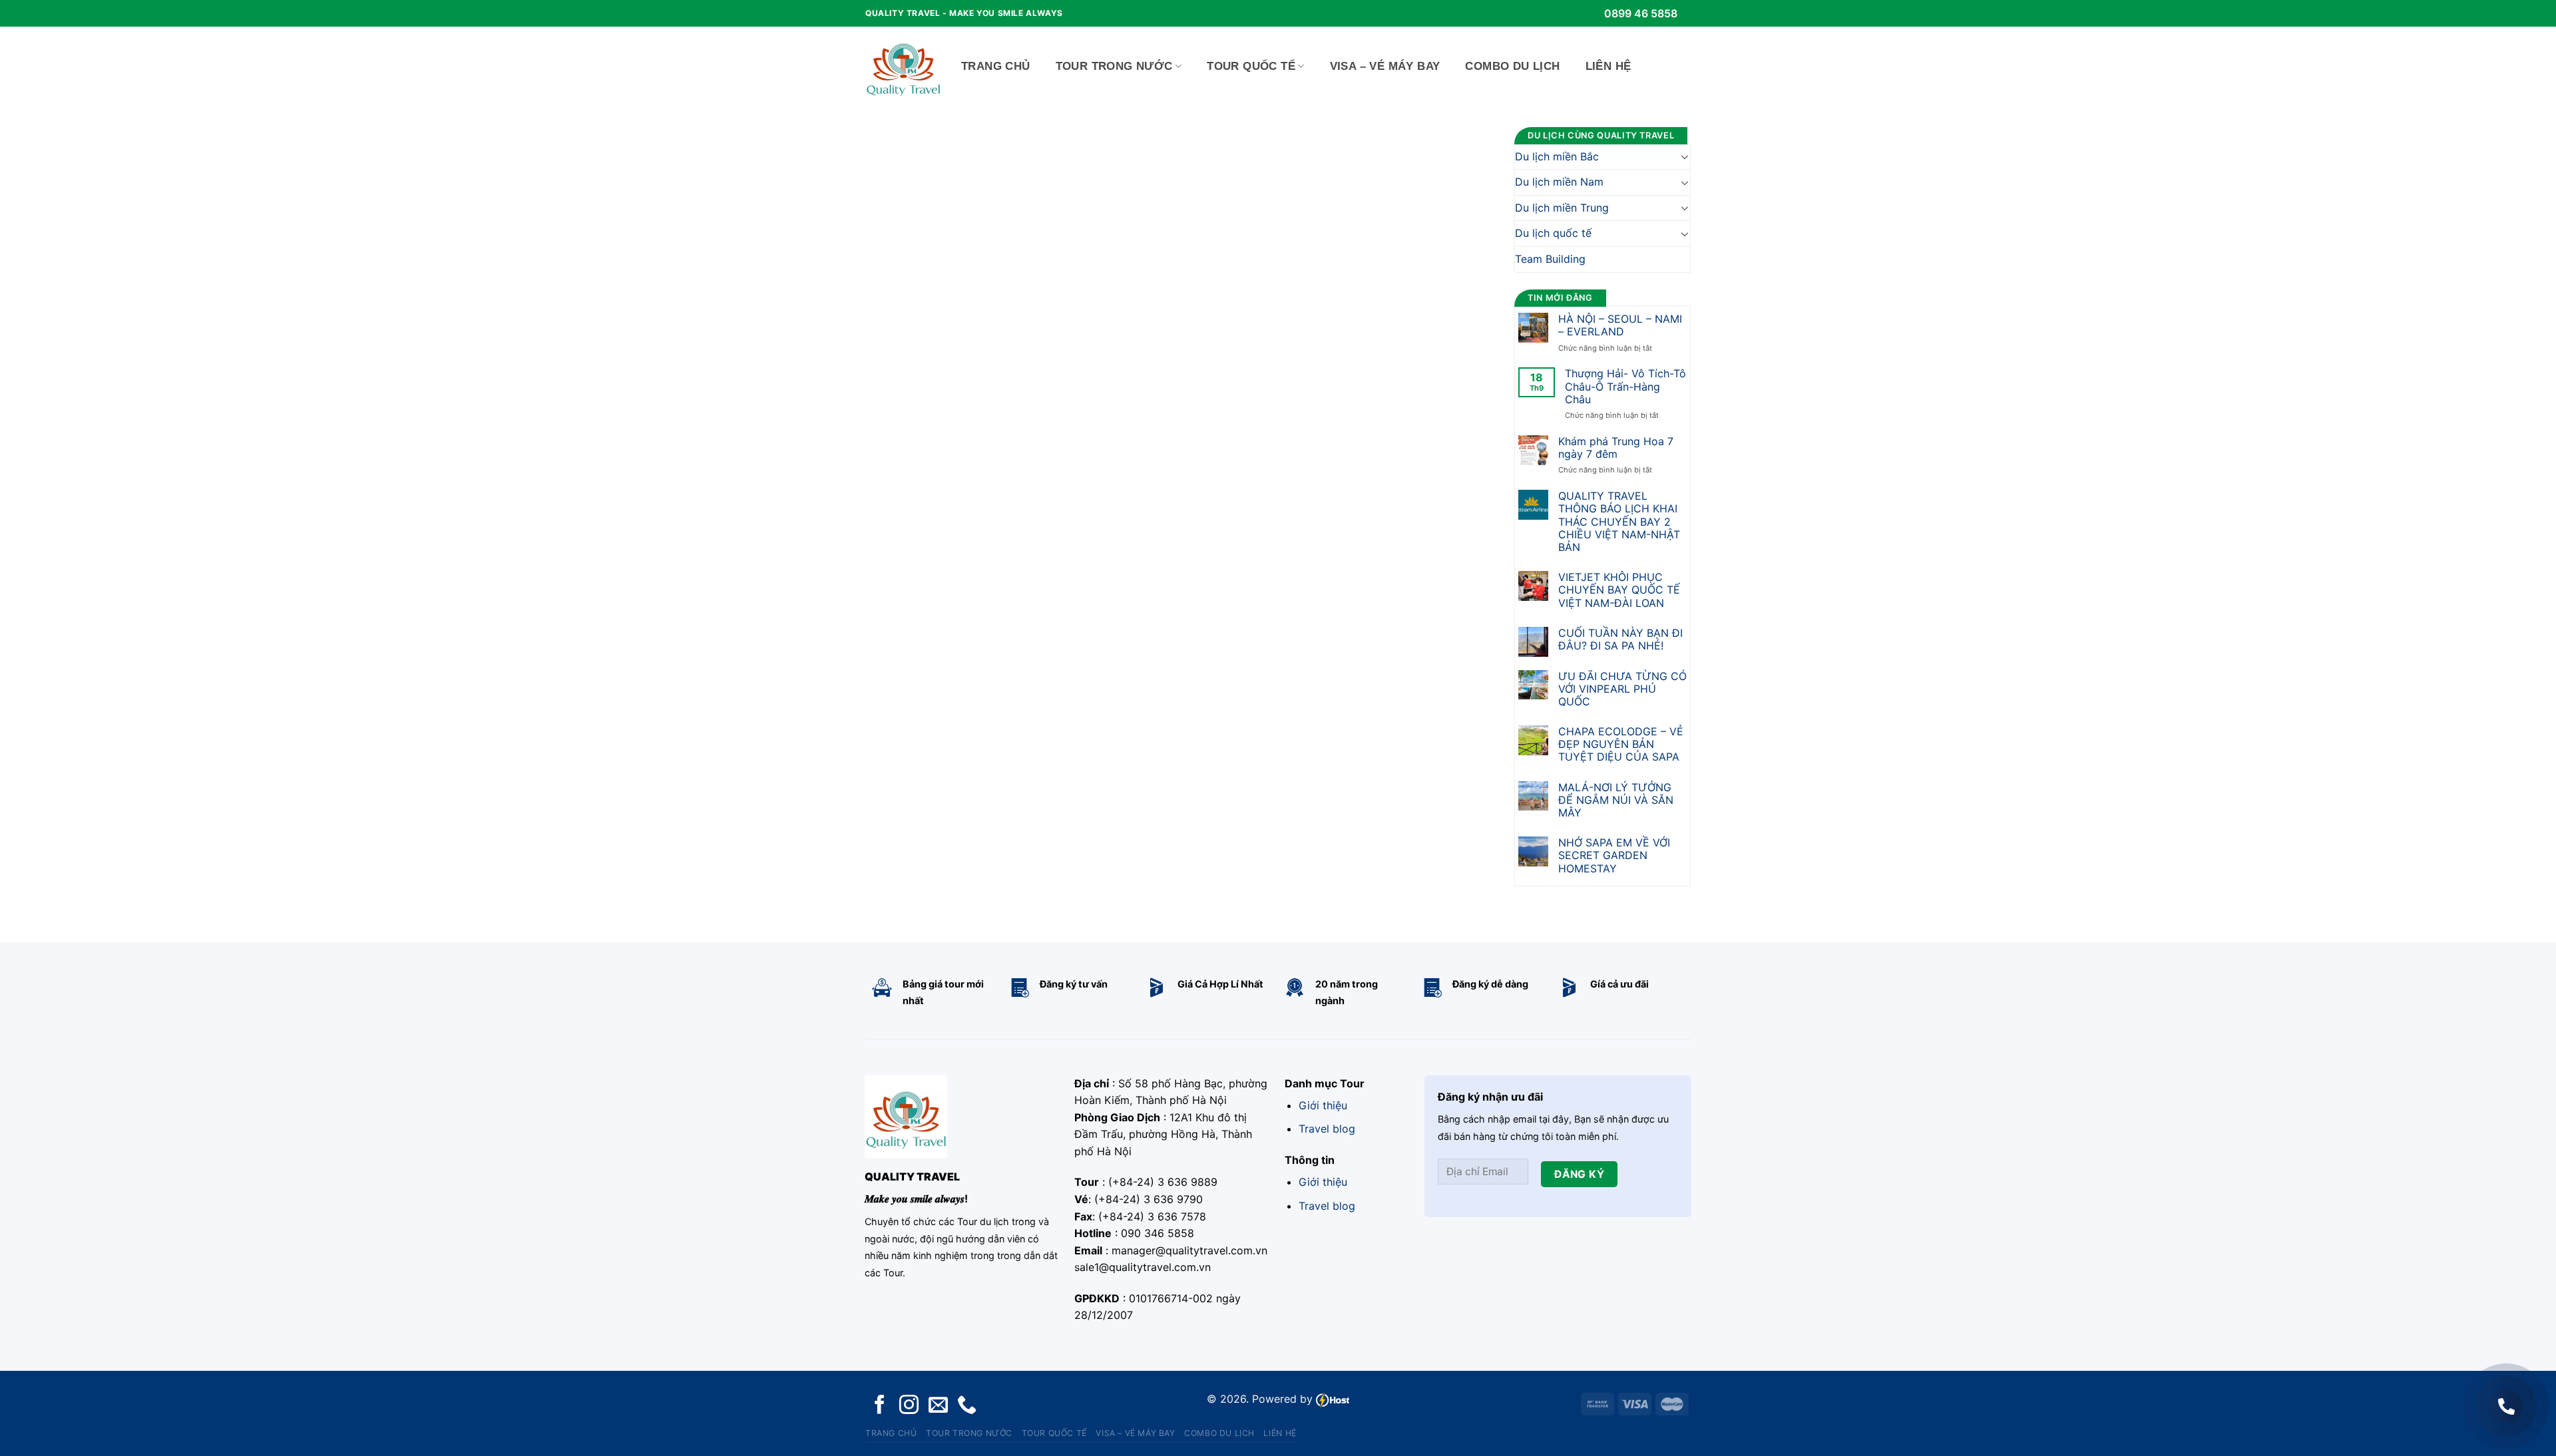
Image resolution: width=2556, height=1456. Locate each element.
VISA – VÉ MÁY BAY (1385, 66)
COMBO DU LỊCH (1512, 66)
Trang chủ (996, 66)
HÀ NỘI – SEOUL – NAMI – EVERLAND (1620, 325)
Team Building (1550, 259)
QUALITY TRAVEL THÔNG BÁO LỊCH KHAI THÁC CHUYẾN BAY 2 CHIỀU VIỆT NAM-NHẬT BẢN (1619, 522)
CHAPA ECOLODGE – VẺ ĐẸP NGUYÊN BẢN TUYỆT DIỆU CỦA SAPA (1621, 744)
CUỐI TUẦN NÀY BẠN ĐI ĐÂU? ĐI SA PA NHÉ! (1620, 639)
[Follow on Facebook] (880, 1406)
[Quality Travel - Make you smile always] (903, 67)
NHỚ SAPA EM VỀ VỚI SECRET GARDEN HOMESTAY (1614, 855)
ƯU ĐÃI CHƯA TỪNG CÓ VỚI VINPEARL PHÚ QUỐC (1622, 689)
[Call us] (967, 1406)
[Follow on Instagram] (909, 1406)
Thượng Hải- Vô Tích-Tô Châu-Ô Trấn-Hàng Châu (1625, 386)
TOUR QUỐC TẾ (1251, 66)
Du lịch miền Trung (1562, 208)
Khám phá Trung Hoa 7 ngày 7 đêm (1616, 448)
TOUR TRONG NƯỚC (1114, 66)
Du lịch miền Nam (1559, 182)
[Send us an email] (938, 1406)
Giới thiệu (1323, 1105)
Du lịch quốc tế (1553, 233)
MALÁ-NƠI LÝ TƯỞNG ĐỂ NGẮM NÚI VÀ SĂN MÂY (1616, 800)
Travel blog (1327, 1129)
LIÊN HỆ (1608, 66)
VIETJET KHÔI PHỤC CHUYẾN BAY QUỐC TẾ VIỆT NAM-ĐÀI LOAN (1619, 590)
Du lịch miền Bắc (1557, 156)
